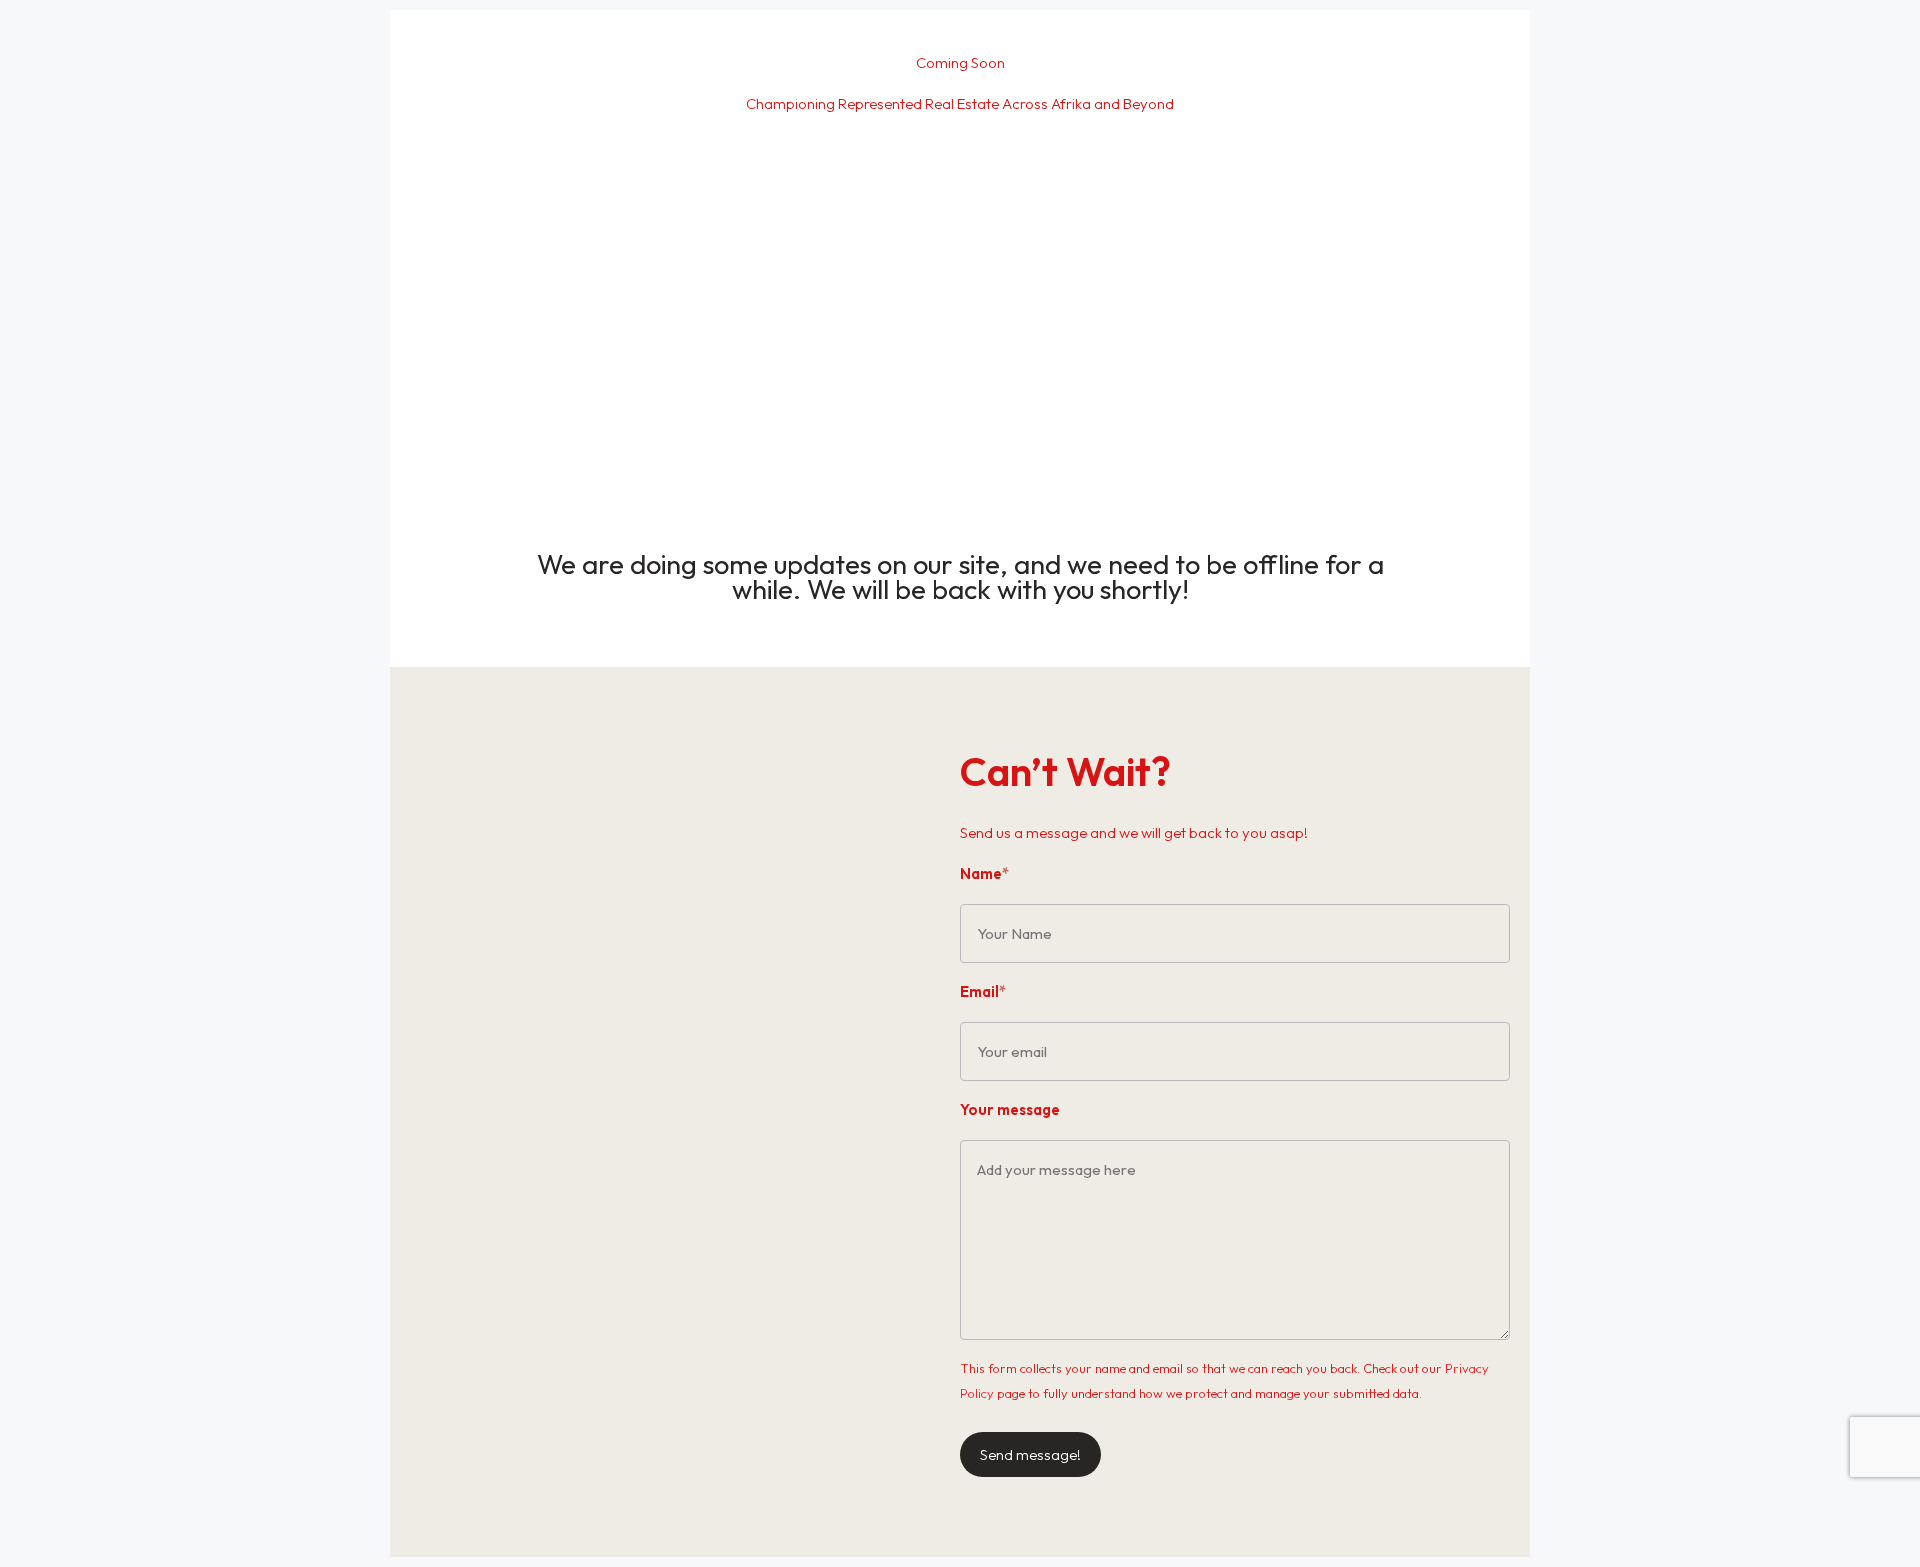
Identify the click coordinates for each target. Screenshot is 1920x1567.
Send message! (1030, 1454)
